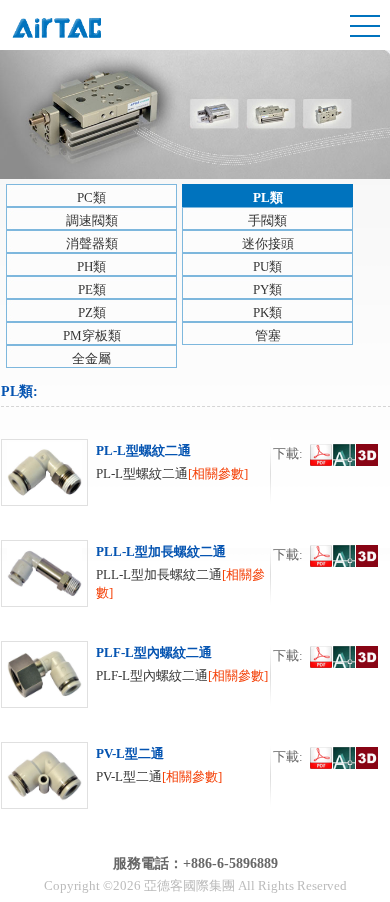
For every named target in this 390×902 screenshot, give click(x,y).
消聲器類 (92, 243)
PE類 (92, 289)
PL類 (268, 197)
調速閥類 (92, 220)
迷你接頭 (268, 243)
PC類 (91, 197)
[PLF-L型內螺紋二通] (44, 703)
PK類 (267, 312)
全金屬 (91, 358)
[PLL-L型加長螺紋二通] (44, 602)
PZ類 (92, 312)
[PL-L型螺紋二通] (44, 501)
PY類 (267, 289)
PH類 (91, 266)
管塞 (268, 335)
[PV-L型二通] (44, 804)
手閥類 (267, 220)
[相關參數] (218, 473)
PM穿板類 (92, 335)
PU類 (267, 266)
